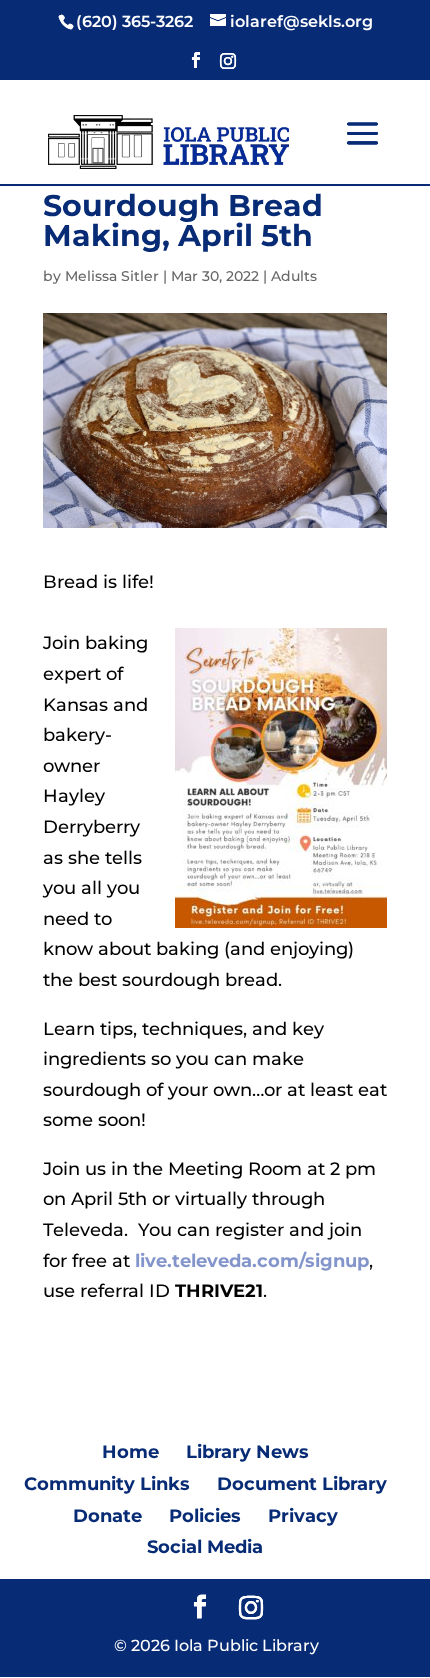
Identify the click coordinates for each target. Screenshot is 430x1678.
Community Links (107, 1484)
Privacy (303, 1516)
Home (130, 1452)
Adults (294, 276)
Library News (247, 1452)
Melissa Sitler (112, 276)
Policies (205, 1516)
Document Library (302, 1484)
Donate (107, 1516)
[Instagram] (228, 66)
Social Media (205, 1547)
